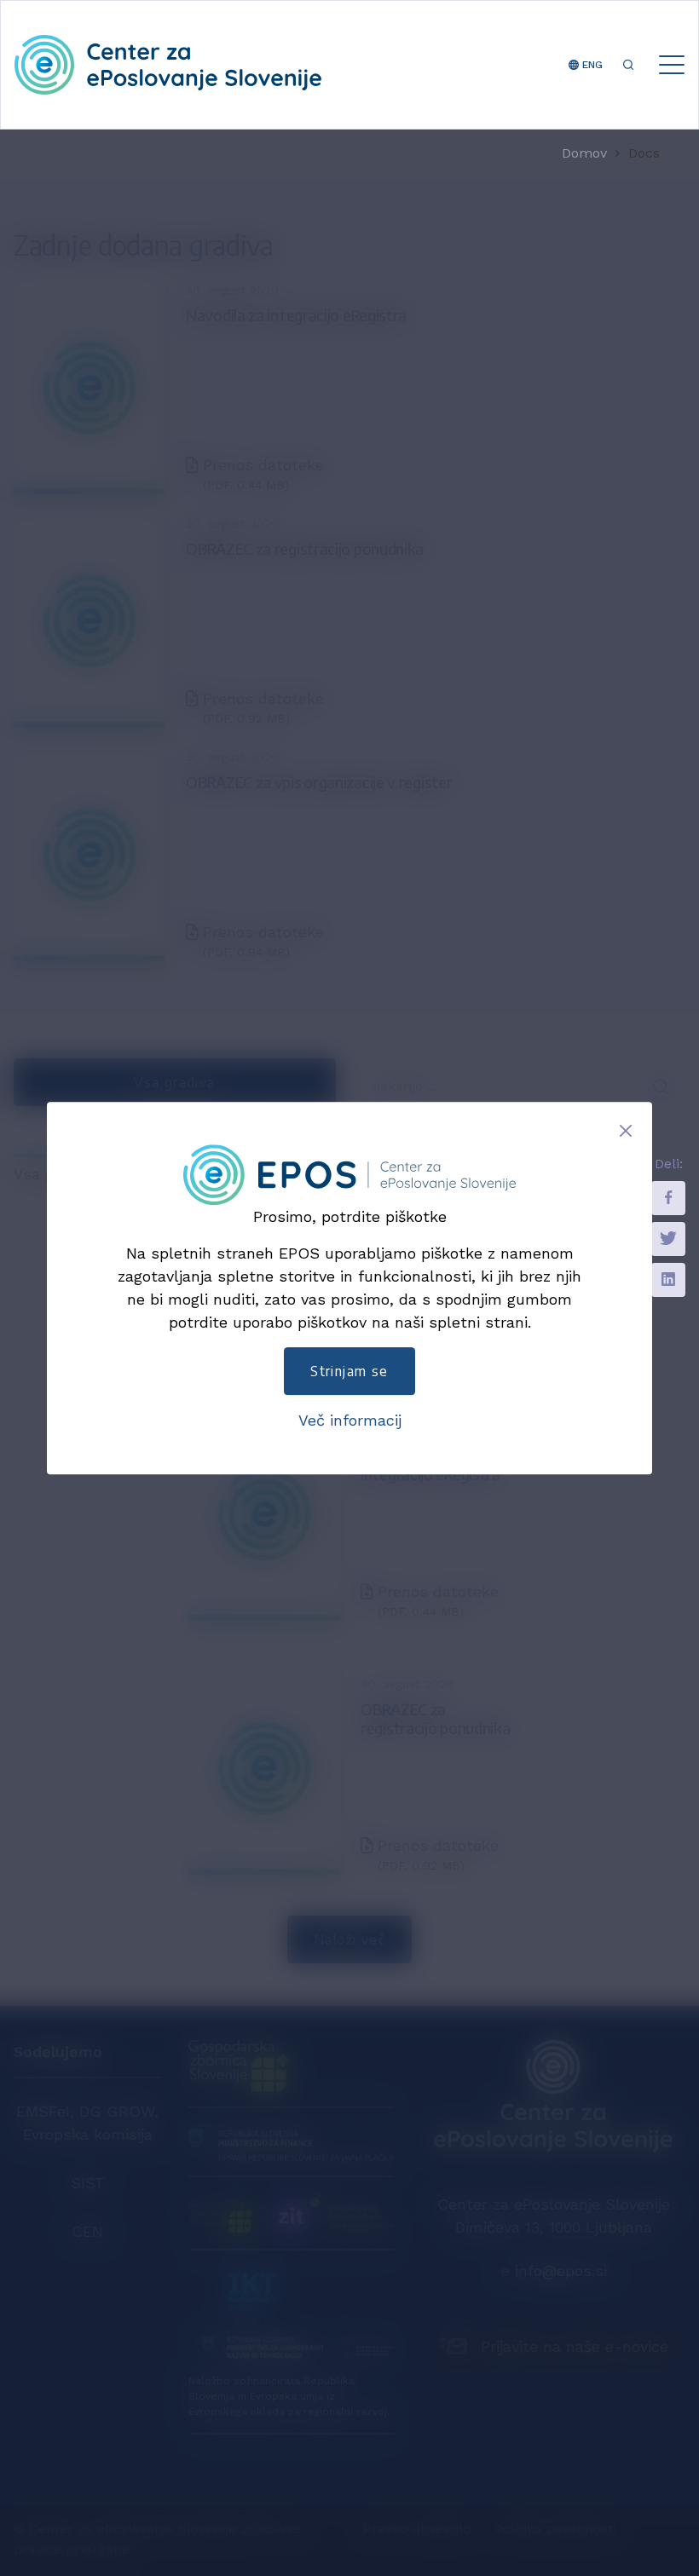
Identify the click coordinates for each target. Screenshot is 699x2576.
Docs (644, 153)
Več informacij (350, 1420)
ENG (591, 65)
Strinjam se (349, 1371)
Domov (584, 153)
